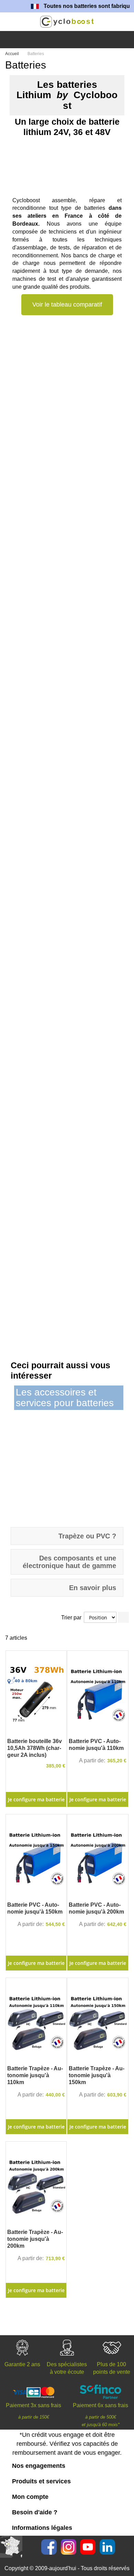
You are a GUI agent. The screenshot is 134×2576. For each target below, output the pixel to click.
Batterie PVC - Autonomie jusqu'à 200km (96, 1908)
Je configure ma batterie (98, 1799)
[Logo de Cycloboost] (67, 22)
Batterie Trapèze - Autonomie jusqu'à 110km (35, 2075)
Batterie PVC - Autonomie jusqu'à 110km (96, 1745)
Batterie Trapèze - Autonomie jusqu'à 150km (97, 2075)
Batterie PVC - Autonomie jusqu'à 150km (35, 1908)
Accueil (13, 54)
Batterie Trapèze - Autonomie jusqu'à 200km (35, 2239)
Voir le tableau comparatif (67, 305)
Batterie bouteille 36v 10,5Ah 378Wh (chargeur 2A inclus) (35, 1748)
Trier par (71, 1617)
